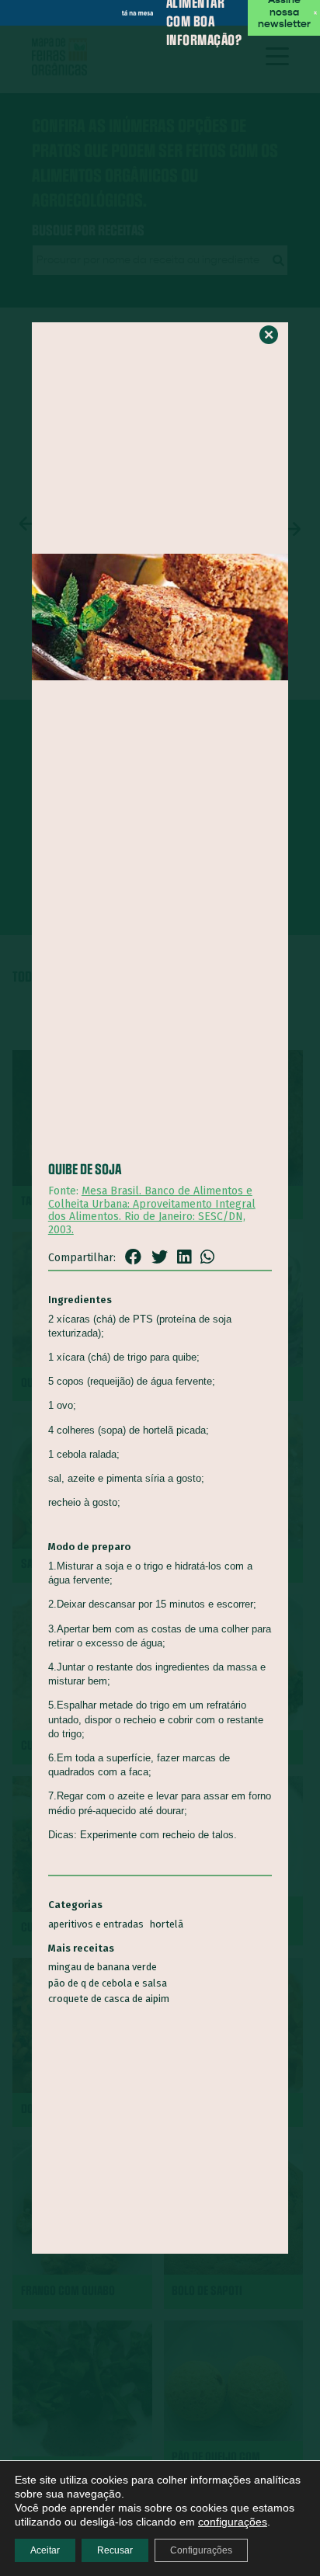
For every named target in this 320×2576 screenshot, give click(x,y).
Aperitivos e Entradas (96, 1924)
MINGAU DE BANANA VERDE (103, 1967)
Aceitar (45, 2550)
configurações (233, 2522)
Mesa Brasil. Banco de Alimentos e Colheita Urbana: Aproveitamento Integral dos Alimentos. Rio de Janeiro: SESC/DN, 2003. (152, 1210)
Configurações (201, 2550)
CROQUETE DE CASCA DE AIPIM (109, 1999)
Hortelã (167, 1924)
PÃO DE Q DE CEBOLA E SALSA (108, 1983)
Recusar (115, 2550)
